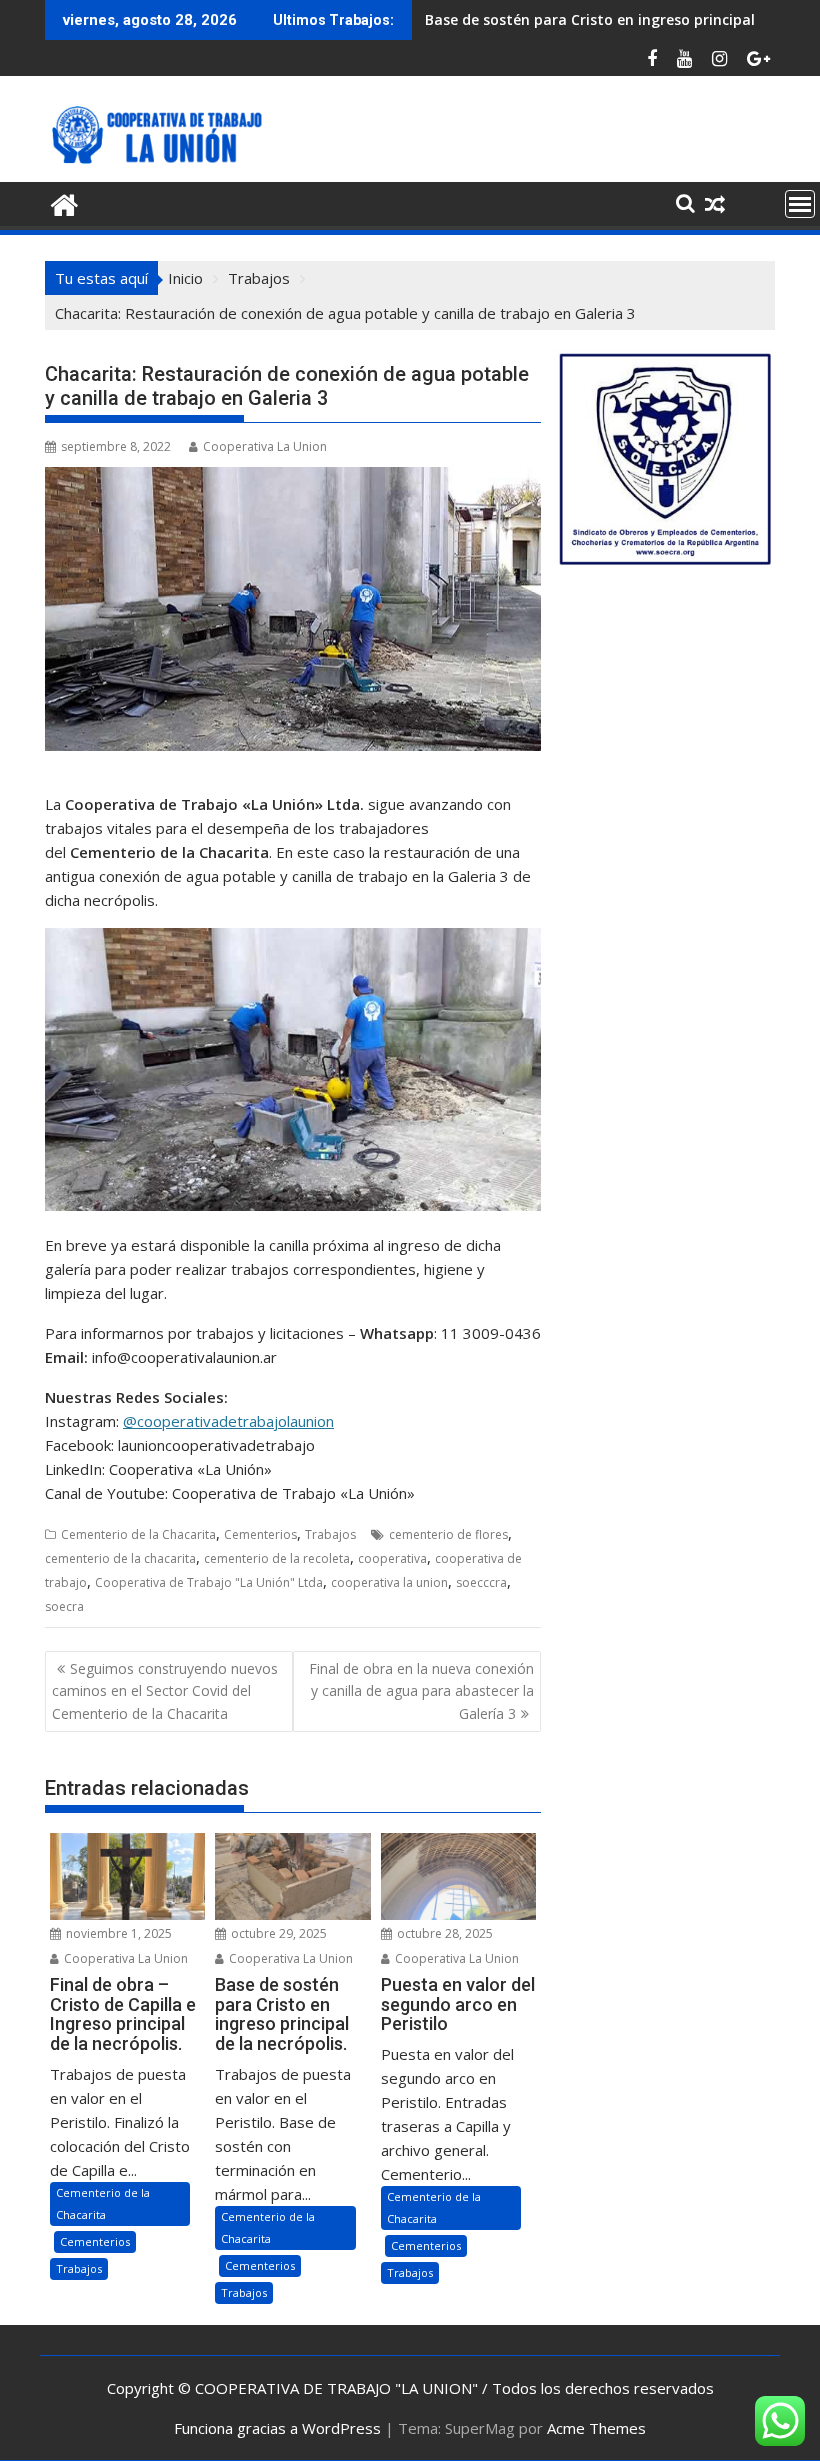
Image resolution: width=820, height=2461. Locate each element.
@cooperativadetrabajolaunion (228, 1421)
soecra (64, 1606)
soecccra (481, 1582)
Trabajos (330, 1534)
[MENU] (800, 204)
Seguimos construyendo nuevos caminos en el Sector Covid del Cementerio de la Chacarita (165, 1691)
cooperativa (392, 1558)
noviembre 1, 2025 (117, 1933)
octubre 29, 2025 (277, 1933)
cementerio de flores (448, 1534)
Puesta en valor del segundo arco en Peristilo (582, 19)
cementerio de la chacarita (120, 1558)
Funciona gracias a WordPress (277, 2428)
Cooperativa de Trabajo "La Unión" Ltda (209, 1582)
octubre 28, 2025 (443, 1933)
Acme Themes (596, 2428)
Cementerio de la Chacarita (138, 1534)
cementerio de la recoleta (277, 1558)
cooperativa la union (389, 1582)
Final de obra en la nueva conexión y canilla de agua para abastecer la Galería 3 (421, 1691)
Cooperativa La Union (265, 446)
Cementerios (260, 1534)
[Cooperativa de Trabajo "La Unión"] (64, 202)
